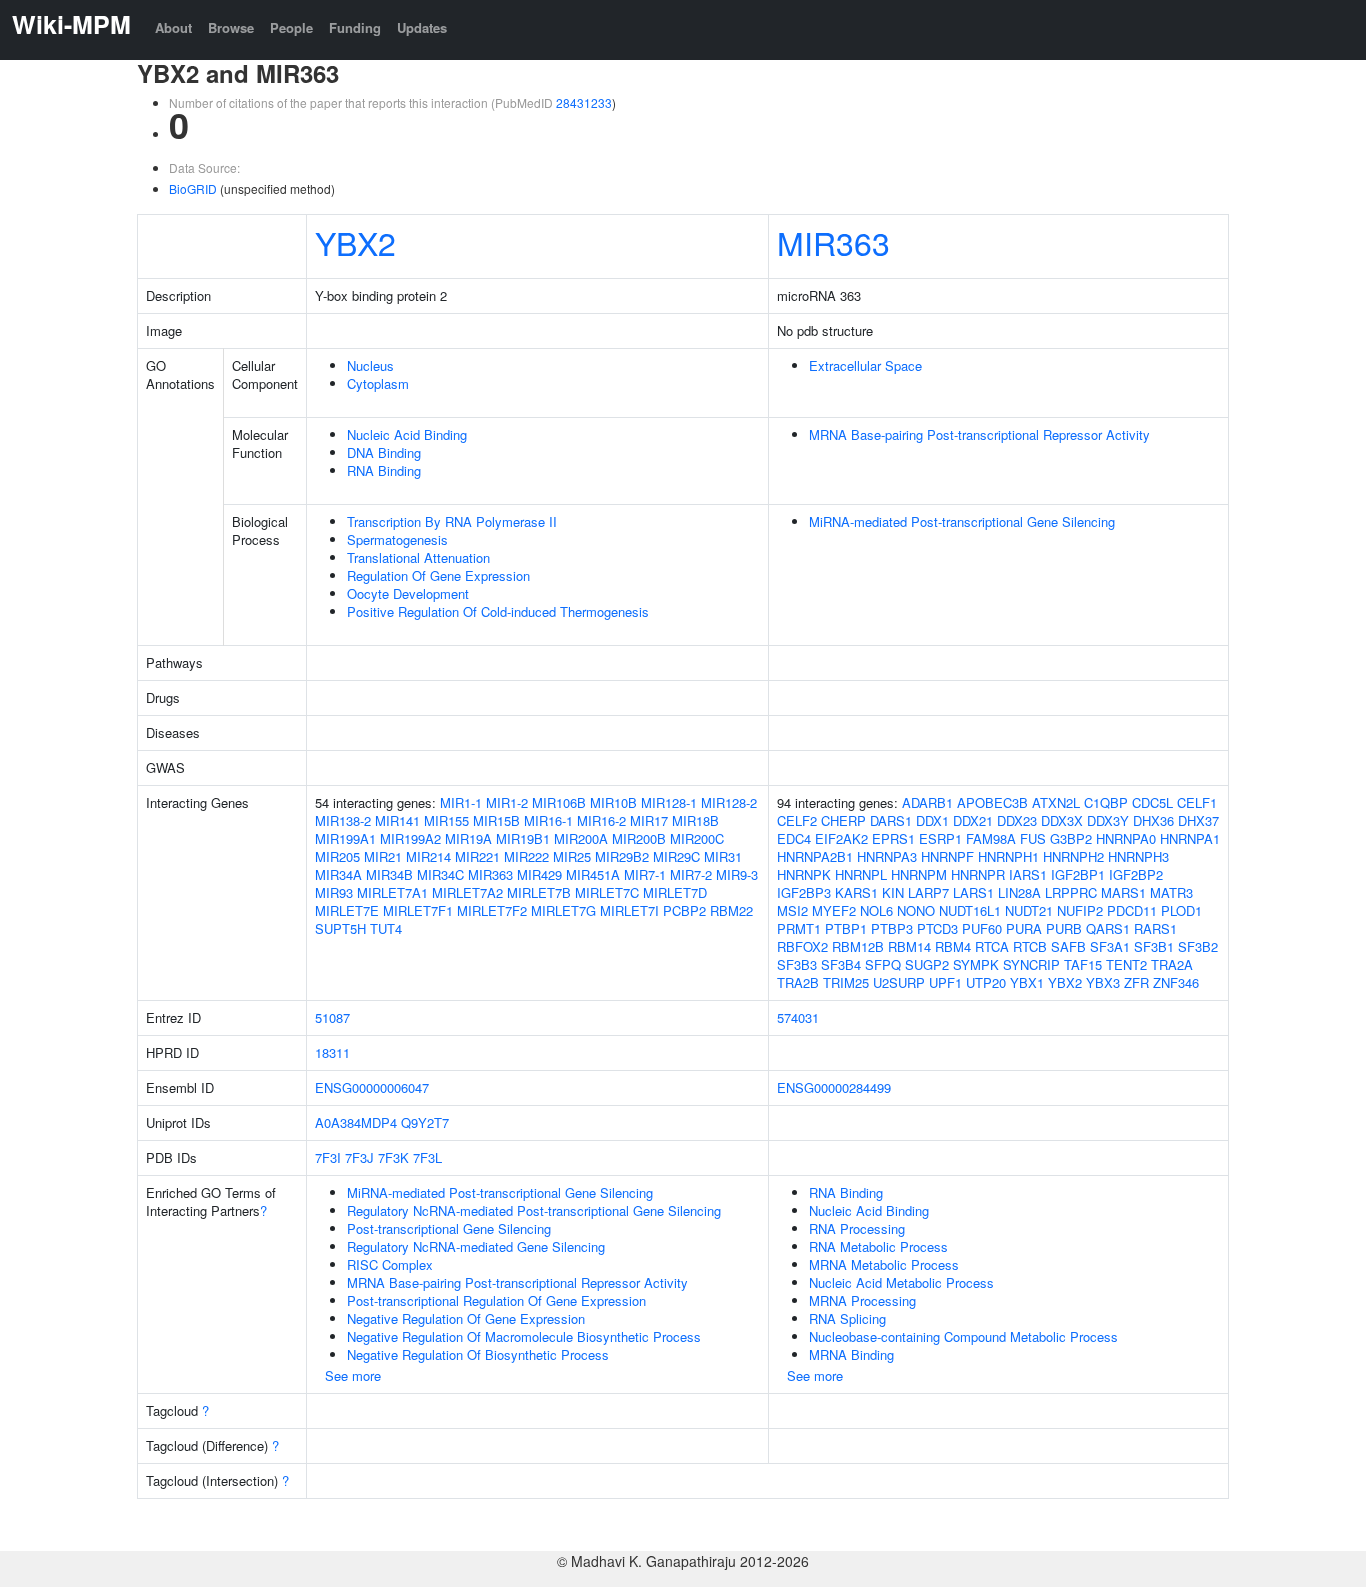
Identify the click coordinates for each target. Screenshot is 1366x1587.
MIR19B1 (523, 838)
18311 (332, 1052)
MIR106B (559, 802)
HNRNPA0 (1126, 838)
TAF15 (1083, 964)
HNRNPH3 (1138, 856)
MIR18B (695, 820)
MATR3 (1171, 892)
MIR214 (428, 856)
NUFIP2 (1080, 910)
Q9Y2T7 (425, 1122)
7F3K (393, 1157)
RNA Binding (384, 470)
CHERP (843, 820)
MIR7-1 (645, 874)
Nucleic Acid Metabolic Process (901, 1282)
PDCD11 (1132, 910)
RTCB (1030, 946)
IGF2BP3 (804, 892)
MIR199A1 (345, 838)
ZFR (1136, 982)
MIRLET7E (347, 910)
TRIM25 (846, 982)
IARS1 (1028, 874)
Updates (422, 27)
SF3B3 (797, 964)
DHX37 (1198, 820)
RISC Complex (390, 1264)
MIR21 (383, 856)
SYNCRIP (1031, 964)
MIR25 (572, 856)
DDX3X (1062, 820)
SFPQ (883, 964)
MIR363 (833, 242)
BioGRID (193, 188)
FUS (1033, 838)
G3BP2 (1071, 838)
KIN (893, 892)
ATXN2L (1056, 802)
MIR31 (723, 856)
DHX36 (1153, 820)
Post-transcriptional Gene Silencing (449, 1228)
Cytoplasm (378, 383)
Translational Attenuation (418, 557)
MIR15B (496, 820)
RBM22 (731, 910)
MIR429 (539, 874)
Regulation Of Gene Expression (438, 575)
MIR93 (334, 892)
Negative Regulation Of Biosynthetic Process (478, 1354)
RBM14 (909, 946)
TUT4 (386, 928)
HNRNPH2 (1073, 856)
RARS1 (1155, 928)
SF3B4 (841, 964)
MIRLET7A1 (392, 892)
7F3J (359, 1157)
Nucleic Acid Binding (407, 434)
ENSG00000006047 (372, 1087)
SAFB (1068, 946)
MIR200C (697, 838)
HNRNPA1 (1190, 838)
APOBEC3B (992, 802)
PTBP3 (892, 928)
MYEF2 (834, 910)
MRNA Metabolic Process (884, 1264)
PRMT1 (799, 928)
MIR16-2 (601, 820)
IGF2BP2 (1136, 874)
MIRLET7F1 (418, 910)
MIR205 (337, 856)
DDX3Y (1108, 820)
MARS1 (1123, 892)
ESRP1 (940, 838)
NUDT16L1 (970, 910)
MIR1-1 (461, 802)
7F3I (328, 1157)
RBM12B (858, 946)
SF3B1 (1154, 946)
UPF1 (945, 982)
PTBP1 (846, 928)
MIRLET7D (675, 892)
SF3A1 (1110, 946)
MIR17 (649, 820)
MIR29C (676, 856)
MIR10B (613, 802)
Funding (355, 27)
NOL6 (876, 910)
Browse (231, 27)
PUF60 (982, 928)
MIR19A (468, 838)
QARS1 (1108, 928)
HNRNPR (978, 874)
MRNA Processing (862, 1300)
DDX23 (1017, 820)
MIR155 (446, 820)
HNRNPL (861, 874)
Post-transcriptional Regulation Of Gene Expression (496, 1300)
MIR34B (389, 874)
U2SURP (899, 982)
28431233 (584, 102)
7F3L (427, 1157)
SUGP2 (927, 964)
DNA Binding (384, 452)
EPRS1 (893, 838)
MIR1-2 (507, 802)
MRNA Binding (851, 1354)
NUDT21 (1029, 910)
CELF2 (797, 820)
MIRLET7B (539, 892)
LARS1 (973, 892)
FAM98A (991, 838)
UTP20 (986, 982)
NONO (916, 910)
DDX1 (932, 820)
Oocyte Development (408, 593)
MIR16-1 (548, 820)
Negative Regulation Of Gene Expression (466, 1318)
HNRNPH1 (1008, 856)
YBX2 (355, 242)
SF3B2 (1198, 946)
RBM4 (953, 946)
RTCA (992, 946)
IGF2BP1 (1078, 874)
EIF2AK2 (841, 838)
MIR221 (477, 856)
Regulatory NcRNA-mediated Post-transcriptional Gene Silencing (534, 1210)
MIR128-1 (669, 802)
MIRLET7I (629, 910)
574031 (798, 1017)
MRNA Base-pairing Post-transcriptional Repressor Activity (979, 434)
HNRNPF (947, 856)
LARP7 (928, 892)
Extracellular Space (865, 365)
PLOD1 (1181, 910)
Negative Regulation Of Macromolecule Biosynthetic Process (524, 1336)
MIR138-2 (343, 820)
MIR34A (338, 874)
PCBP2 (684, 910)
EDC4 (794, 838)
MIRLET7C (607, 892)
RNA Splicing (847, 1318)
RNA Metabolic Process (878, 1246)
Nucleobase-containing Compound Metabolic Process (963, 1336)
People (291, 27)
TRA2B (798, 982)
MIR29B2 (622, 856)
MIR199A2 (410, 838)
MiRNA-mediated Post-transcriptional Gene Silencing (962, 521)
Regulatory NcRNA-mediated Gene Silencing (476, 1246)
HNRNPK (804, 874)
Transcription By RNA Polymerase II (452, 521)
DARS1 (891, 820)
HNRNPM (919, 874)
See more (353, 1375)
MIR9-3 (737, 874)
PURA (1024, 928)
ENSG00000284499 (834, 1087)
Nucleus (370, 365)
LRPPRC (1071, 892)
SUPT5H (340, 928)
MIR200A (581, 838)
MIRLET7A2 (467, 892)
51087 (332, 1017)
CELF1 (1197, 802)
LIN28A (1019, 892)
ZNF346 (1176, 982)
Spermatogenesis (397, 539)
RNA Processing (857, 1228)
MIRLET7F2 (492, 910)
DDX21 (973, 820)
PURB (1064, 928)
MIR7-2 (691, 874)
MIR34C (440, 874)
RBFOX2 (802, 946)
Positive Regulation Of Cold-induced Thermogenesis (498, 611)
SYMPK (976, 964)
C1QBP (1106, 802)
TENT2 (1126, 964)
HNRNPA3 (887, 856)
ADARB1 (927, 802)
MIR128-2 (729, 802)
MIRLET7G (563, 910)
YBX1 (1027, 982)
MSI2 (792, 910)
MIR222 (526, 856)
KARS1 (856, 892)
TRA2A (1172, 964)
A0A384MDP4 (356, 1122)
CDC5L (1152, 802)
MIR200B (639, 838)
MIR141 (397, 820)
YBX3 (1103, 982)
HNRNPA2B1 (815, 856)
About (173, 27)
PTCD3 (937, 928)
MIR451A (593, 874)
